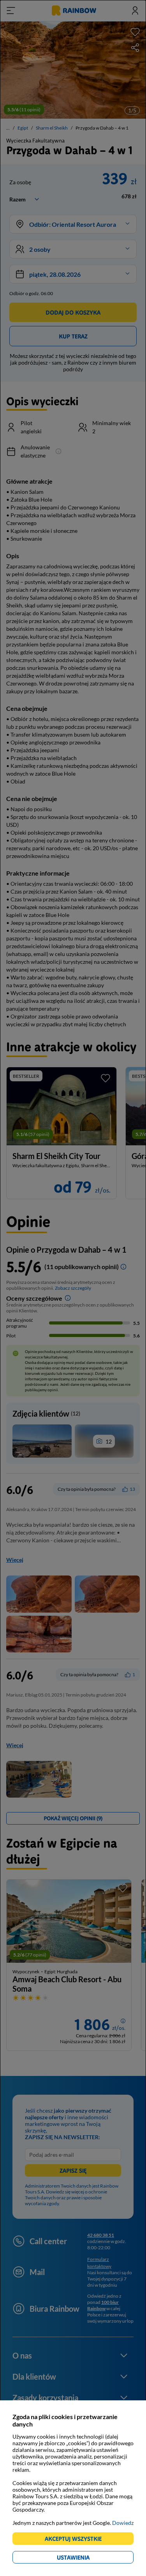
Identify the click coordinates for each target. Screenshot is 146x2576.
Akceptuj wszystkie (77, 2540)
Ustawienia (87, 2559)
